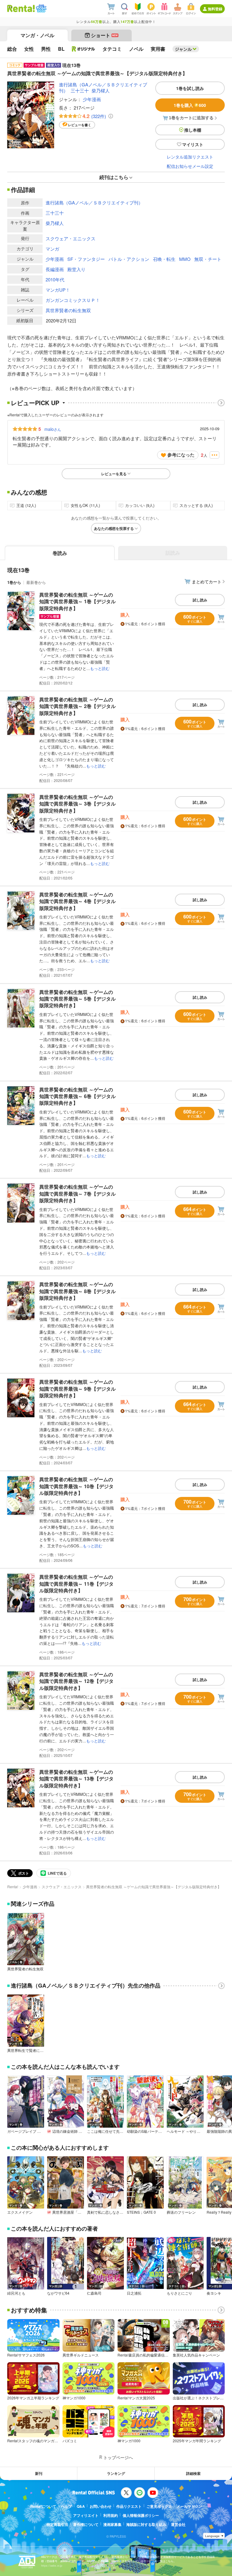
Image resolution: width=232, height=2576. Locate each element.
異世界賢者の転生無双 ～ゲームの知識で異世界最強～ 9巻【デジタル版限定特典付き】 (77, 1389)
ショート (104, 35)
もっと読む (100, 668)
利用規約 (111, 2515)
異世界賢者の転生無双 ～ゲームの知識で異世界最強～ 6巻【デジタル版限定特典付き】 (77, 1096)
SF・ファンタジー (86, 259)
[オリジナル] (84, 49)
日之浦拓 (134, 2293)
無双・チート (208, 259)
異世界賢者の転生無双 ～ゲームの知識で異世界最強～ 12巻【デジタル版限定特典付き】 (76, 1681)
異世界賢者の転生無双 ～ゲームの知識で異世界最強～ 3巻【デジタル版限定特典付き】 (77, 804)
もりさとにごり (179, 2293)
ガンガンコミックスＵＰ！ (73, 300)
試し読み (200, 600)
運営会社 (178, 2524)
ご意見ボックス (159, 2506)
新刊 (39, 2473)
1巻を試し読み (190, 88)
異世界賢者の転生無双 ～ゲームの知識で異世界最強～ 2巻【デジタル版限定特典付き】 (77, 706)
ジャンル (183, 49)
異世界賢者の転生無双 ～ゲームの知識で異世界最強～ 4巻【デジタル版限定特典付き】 (77, 901)
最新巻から (36, 582)
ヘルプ (66, 2506)
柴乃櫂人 (101, 90)
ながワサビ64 (58, 2293)
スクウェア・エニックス (71, 238)
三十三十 (80, 90)
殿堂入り (76, 269)
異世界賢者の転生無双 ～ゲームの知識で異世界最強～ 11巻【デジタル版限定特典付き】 (76, 1584)
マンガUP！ (58, 290)
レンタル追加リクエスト (190, 157)
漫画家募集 (112, 2524)
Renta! (13, 1887)
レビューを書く (80, 125)
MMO (185, 259)
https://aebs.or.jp (52, 2566)
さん (53, 429)
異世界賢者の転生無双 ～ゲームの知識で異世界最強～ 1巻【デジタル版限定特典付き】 (77, 601)
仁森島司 (94, 2293)
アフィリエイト (86, 2515)
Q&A (81, 2506)
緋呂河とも (16, 2293)
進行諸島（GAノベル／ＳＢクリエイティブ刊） (94, 202)
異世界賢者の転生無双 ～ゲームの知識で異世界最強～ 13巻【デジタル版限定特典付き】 (76, 1779)
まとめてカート (207, 582)
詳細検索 (193, 2473)
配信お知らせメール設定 (190, 166)
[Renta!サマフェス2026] (41, 8)
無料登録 (215, 9)
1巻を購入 (190, 105)
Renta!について (43, 2506)
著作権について (86, 2524)
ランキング (116, 2473)
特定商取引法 (57, 2524)
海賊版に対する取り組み (146, 2524)
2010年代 (55, 279)
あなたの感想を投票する (114, 528)
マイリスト (193, 144)
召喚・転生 (164, 259)
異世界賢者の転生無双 (68, 310)
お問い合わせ (101, 2506)
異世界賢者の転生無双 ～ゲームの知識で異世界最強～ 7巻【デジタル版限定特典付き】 (77, 1193)
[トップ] (21, 8)
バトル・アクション (129, 259)
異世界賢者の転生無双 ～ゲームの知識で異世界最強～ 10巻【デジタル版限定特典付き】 (76, 1486)
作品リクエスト (129, 2506)
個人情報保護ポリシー (141, 2515)
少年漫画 (92, 99)
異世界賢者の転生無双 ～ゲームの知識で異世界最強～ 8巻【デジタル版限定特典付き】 (77, 1291)
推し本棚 (193, 130)
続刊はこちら (114, 177)
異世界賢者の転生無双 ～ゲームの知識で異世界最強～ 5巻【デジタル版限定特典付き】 (77, 999)
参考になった (181, 455)
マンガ (52, 249)
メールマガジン (189, 2506)
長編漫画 (55, 269)
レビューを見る (114, 474)
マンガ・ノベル (37, 35)
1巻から (14, 582)
